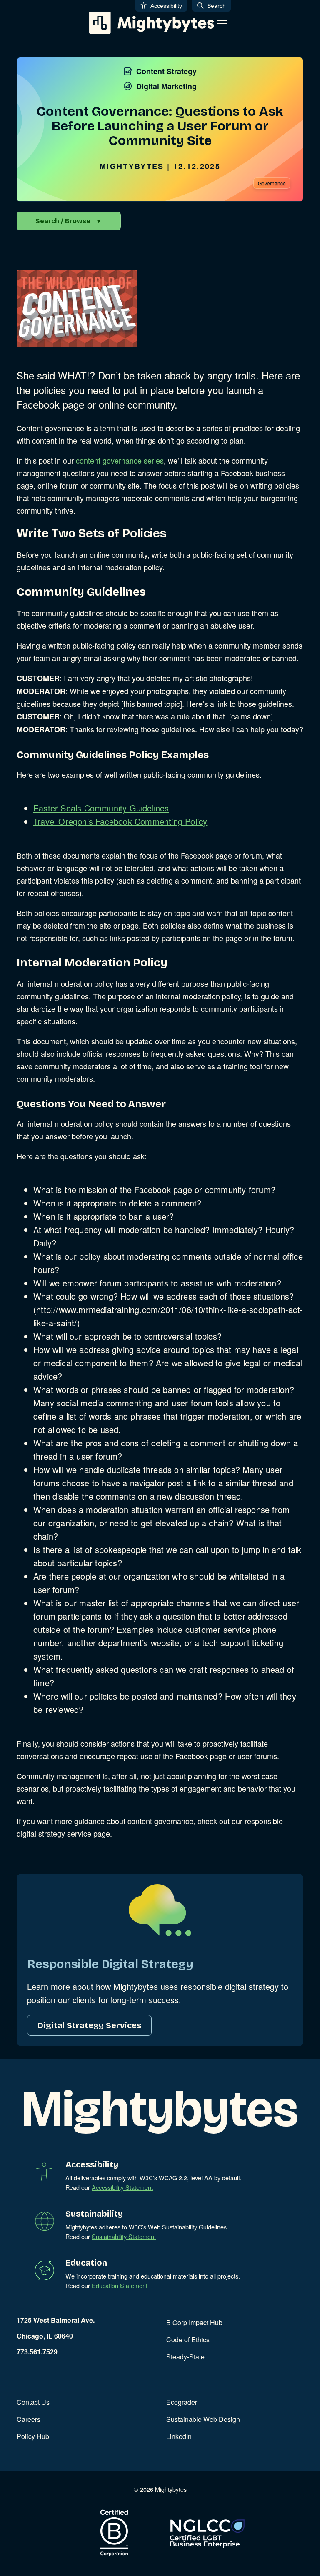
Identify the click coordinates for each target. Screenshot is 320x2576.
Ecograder (182, 2402)
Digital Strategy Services (89, 2025)
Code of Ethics (188, 2340)
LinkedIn (179, 2436)
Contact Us (33, 2402)
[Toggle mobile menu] (222, 24)
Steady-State (185, 2357)
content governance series (120, 460)
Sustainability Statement (124, 2236)
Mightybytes (132, 166)
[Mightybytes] (152, 23)
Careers (29, 2419)
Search (216, 6)
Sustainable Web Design (203, 2419)
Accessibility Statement (122, 2187)
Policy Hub (33, 2436)
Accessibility (166, 6)
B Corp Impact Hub (194, 2323)
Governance (272, 183)
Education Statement (120, 2285)
